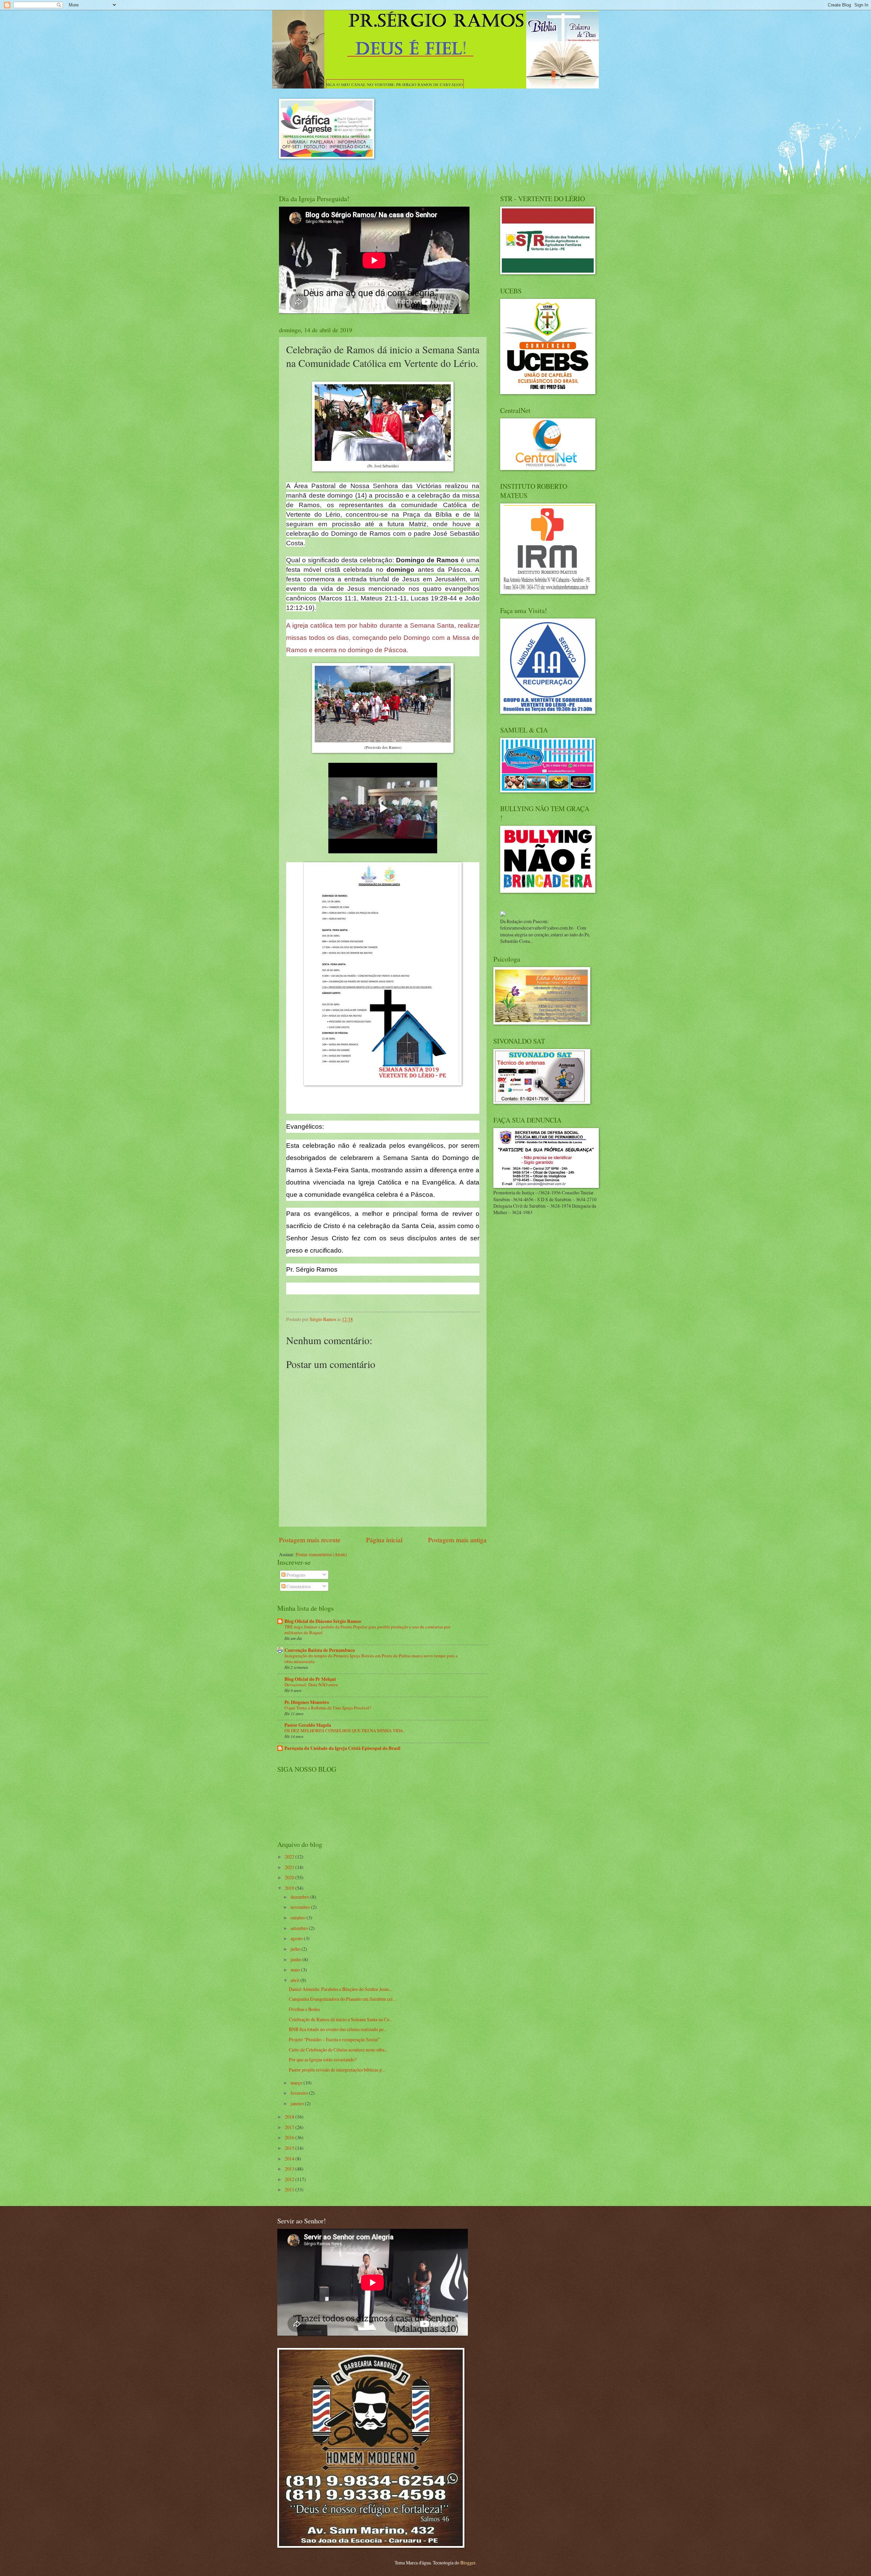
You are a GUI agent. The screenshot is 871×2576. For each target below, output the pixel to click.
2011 (290, 2189)
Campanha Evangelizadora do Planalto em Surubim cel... (342, 1999)
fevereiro (300, 2093)
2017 (290, 2127)
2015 (290, 2148)
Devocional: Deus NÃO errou (311, 1685)
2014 (290, 2159)
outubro (299, 1918)
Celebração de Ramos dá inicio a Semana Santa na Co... (341, 2019)
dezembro (300, 1897)
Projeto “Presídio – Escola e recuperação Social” (334, 2039)
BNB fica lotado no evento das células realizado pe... (338, 2029)
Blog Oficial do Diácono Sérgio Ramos (323, 1621)
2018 (290, 2117)
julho (296, 1949)
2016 (290, 2137)
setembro (300, 1928)
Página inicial (384, 1540)
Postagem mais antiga (457, 1540)
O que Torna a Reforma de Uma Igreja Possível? (328, 1708)
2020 (290, 1877)
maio (296, 1970)
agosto (297, 1938)
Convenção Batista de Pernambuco (320, 1650)
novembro (301, 1907)
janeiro (298, 2103)
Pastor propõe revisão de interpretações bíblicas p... (337, 2070)
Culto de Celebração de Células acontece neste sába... (338, 2050)
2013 (290, 2169)
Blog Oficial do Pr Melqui (310, 1679)
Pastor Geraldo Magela (308, 1725)
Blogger (468, 2563)
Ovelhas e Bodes (304, 2009)
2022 (290, 1857)
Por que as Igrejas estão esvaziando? (323, 2059)
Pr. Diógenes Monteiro (307, 1702)
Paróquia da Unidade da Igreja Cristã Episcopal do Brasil (342, 1748)
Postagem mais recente (310, 1540)
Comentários (298, 1586)
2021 (290, 1867)
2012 (290, 2179)
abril (295, 1980)
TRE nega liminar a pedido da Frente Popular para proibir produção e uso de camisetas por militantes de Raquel (367, 1630)
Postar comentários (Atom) (321, 1554)
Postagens (295, 1575)
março (297, 2083)
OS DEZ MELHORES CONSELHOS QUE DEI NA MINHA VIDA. (344, 1730)
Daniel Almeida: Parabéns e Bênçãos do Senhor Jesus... (340, 1989)
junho (297, 1959)
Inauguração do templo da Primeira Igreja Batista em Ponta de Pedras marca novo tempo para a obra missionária (371, 1659)
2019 (290, 1888)
